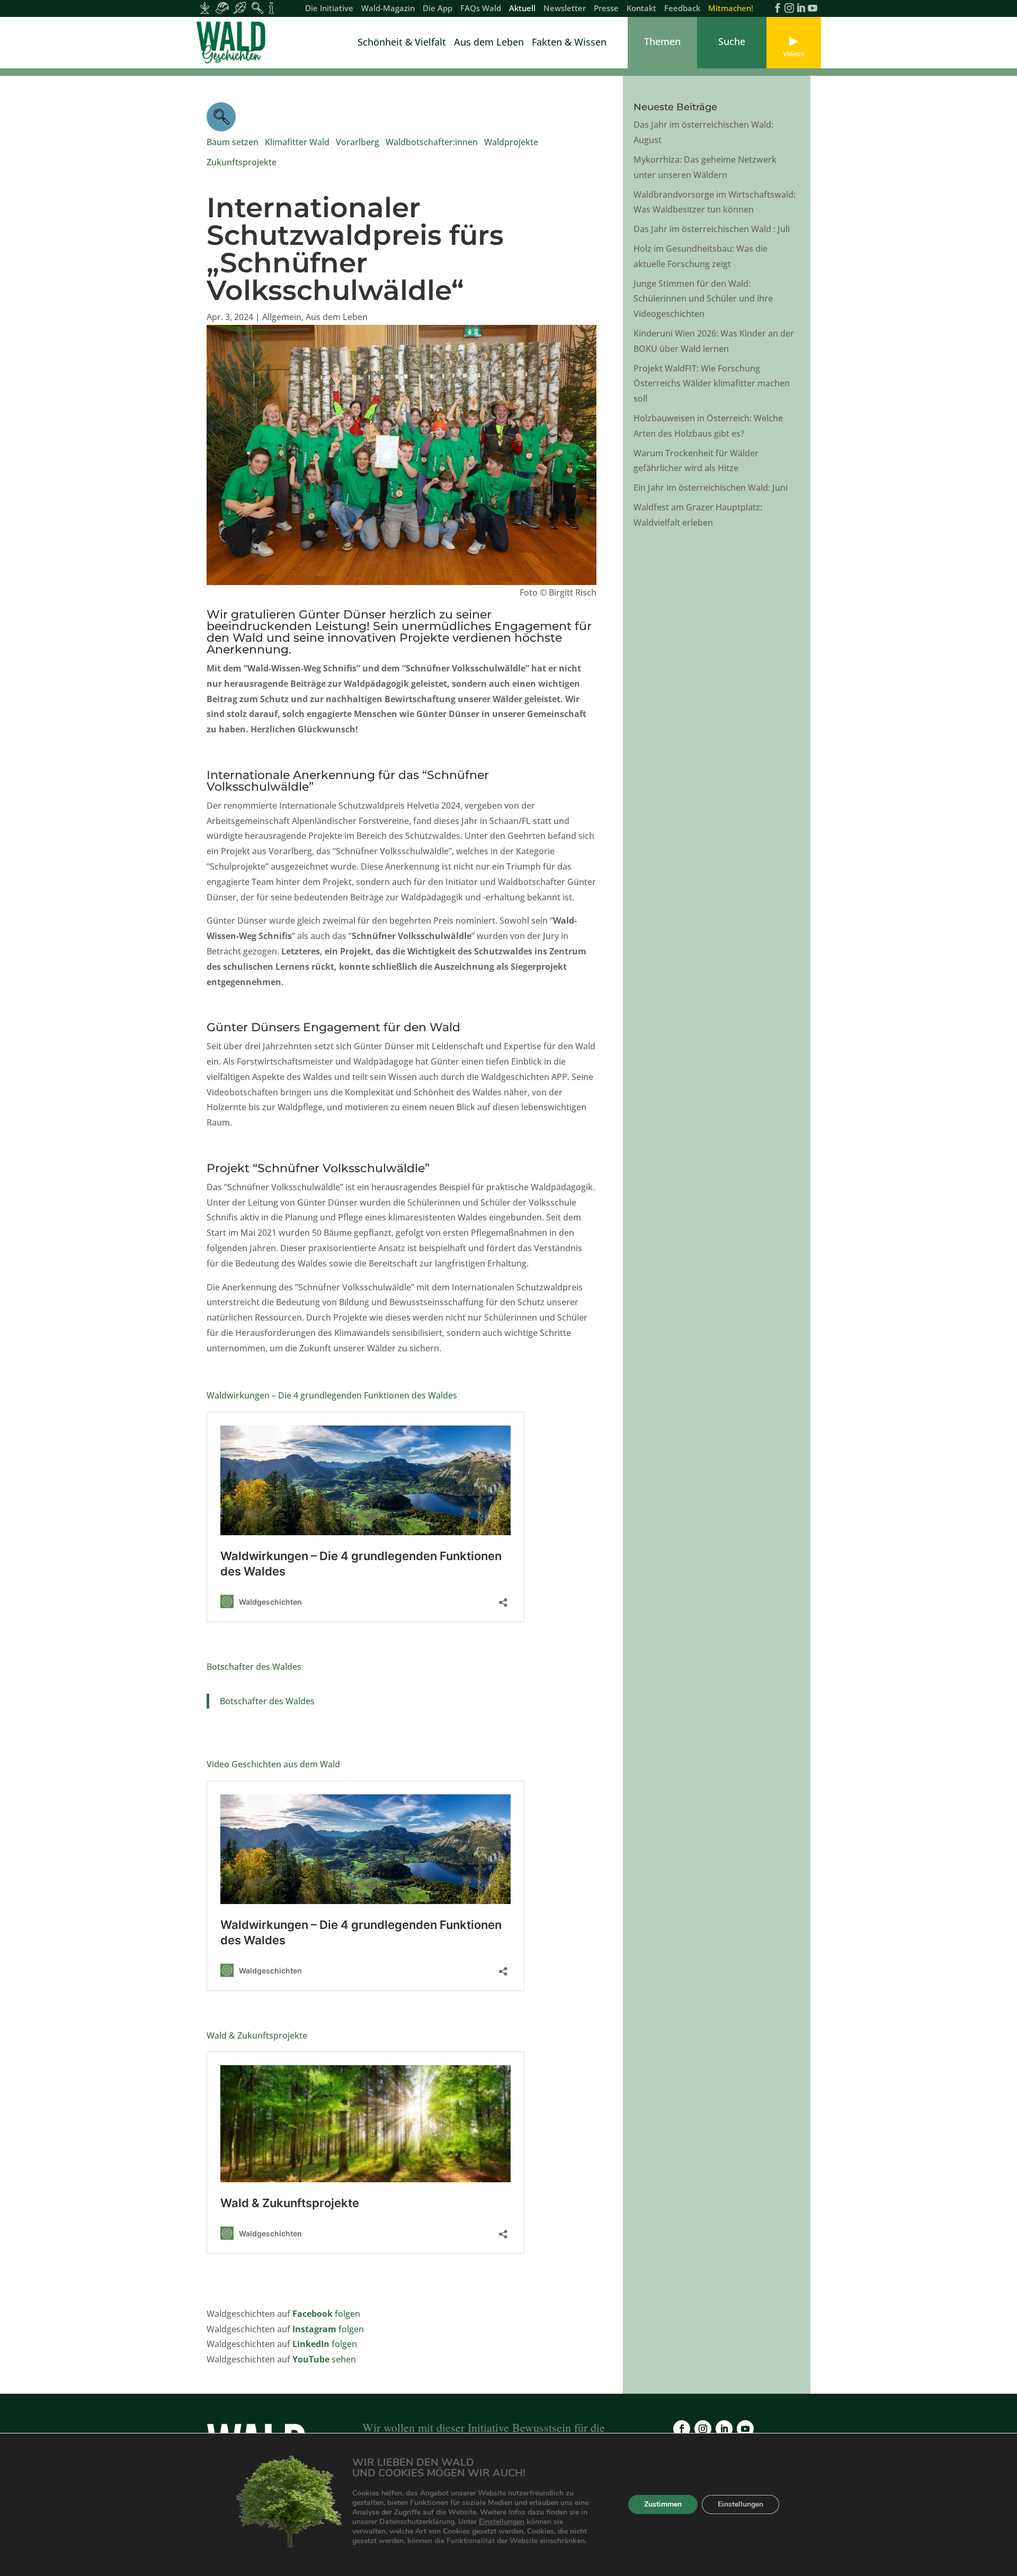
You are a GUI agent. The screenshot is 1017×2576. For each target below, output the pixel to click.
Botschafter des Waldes (254, 1667)
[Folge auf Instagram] (703, 2429)
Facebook (314, 2314)
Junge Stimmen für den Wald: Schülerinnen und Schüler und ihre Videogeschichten (703, 299)
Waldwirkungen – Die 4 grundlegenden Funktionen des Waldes (332, 1395)
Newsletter (565, 9)
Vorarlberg (358, 142)
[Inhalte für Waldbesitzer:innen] (205, 8)
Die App (438, 9)
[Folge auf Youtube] (745, 2429)
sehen (345, 2359)
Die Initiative (329, 9)
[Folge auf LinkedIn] (724, 2429)
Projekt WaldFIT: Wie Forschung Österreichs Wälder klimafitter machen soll (712, 384)
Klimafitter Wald (297, 142)
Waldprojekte (511, 142)
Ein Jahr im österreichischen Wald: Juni (711, 488)
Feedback (682, 9)
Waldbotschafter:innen (432, 142)
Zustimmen (663, 2505)
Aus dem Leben (489, 43)
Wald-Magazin (388, 9)
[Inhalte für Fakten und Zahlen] (271, 8)
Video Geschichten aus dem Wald (273, 1764)
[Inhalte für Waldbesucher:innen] (240, 8)
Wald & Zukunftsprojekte (257, 2035)
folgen (347, 2314)
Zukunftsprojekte (242, 162)
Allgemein (282, 317)
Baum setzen (233, 142)
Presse (606, 9)
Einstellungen (502, 2522)
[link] (233, 43)
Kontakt (641, 9)
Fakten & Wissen (569, 43)
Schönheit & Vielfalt (402, 43)
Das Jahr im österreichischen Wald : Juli (712, 229)
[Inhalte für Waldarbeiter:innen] (222, 8)
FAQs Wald (481, 9)
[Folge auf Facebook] (682, 2429)
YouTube (312, 2359)
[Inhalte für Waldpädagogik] (257, 8)
